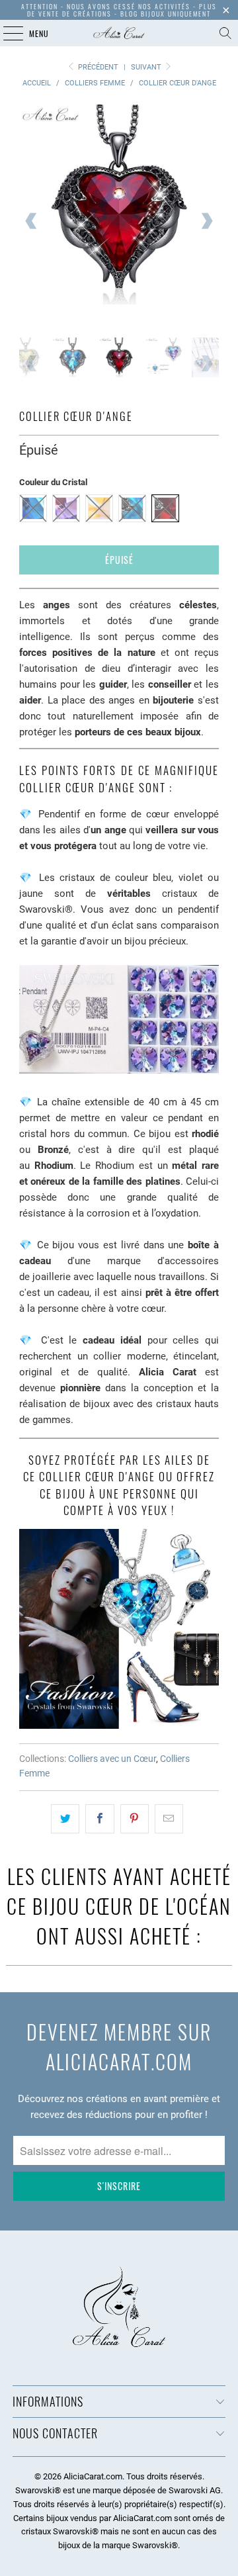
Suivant (147, 67)
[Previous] (32, 221)
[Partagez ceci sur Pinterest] (135, 1819)
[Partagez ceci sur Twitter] (65, 1819)
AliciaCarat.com (93, 2476)
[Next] (206, 221)
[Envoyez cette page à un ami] (169, 1819)
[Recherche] (225, 33)
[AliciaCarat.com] (119, 33)
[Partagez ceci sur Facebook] (99, 1819)
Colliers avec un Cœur (112, 1759)
